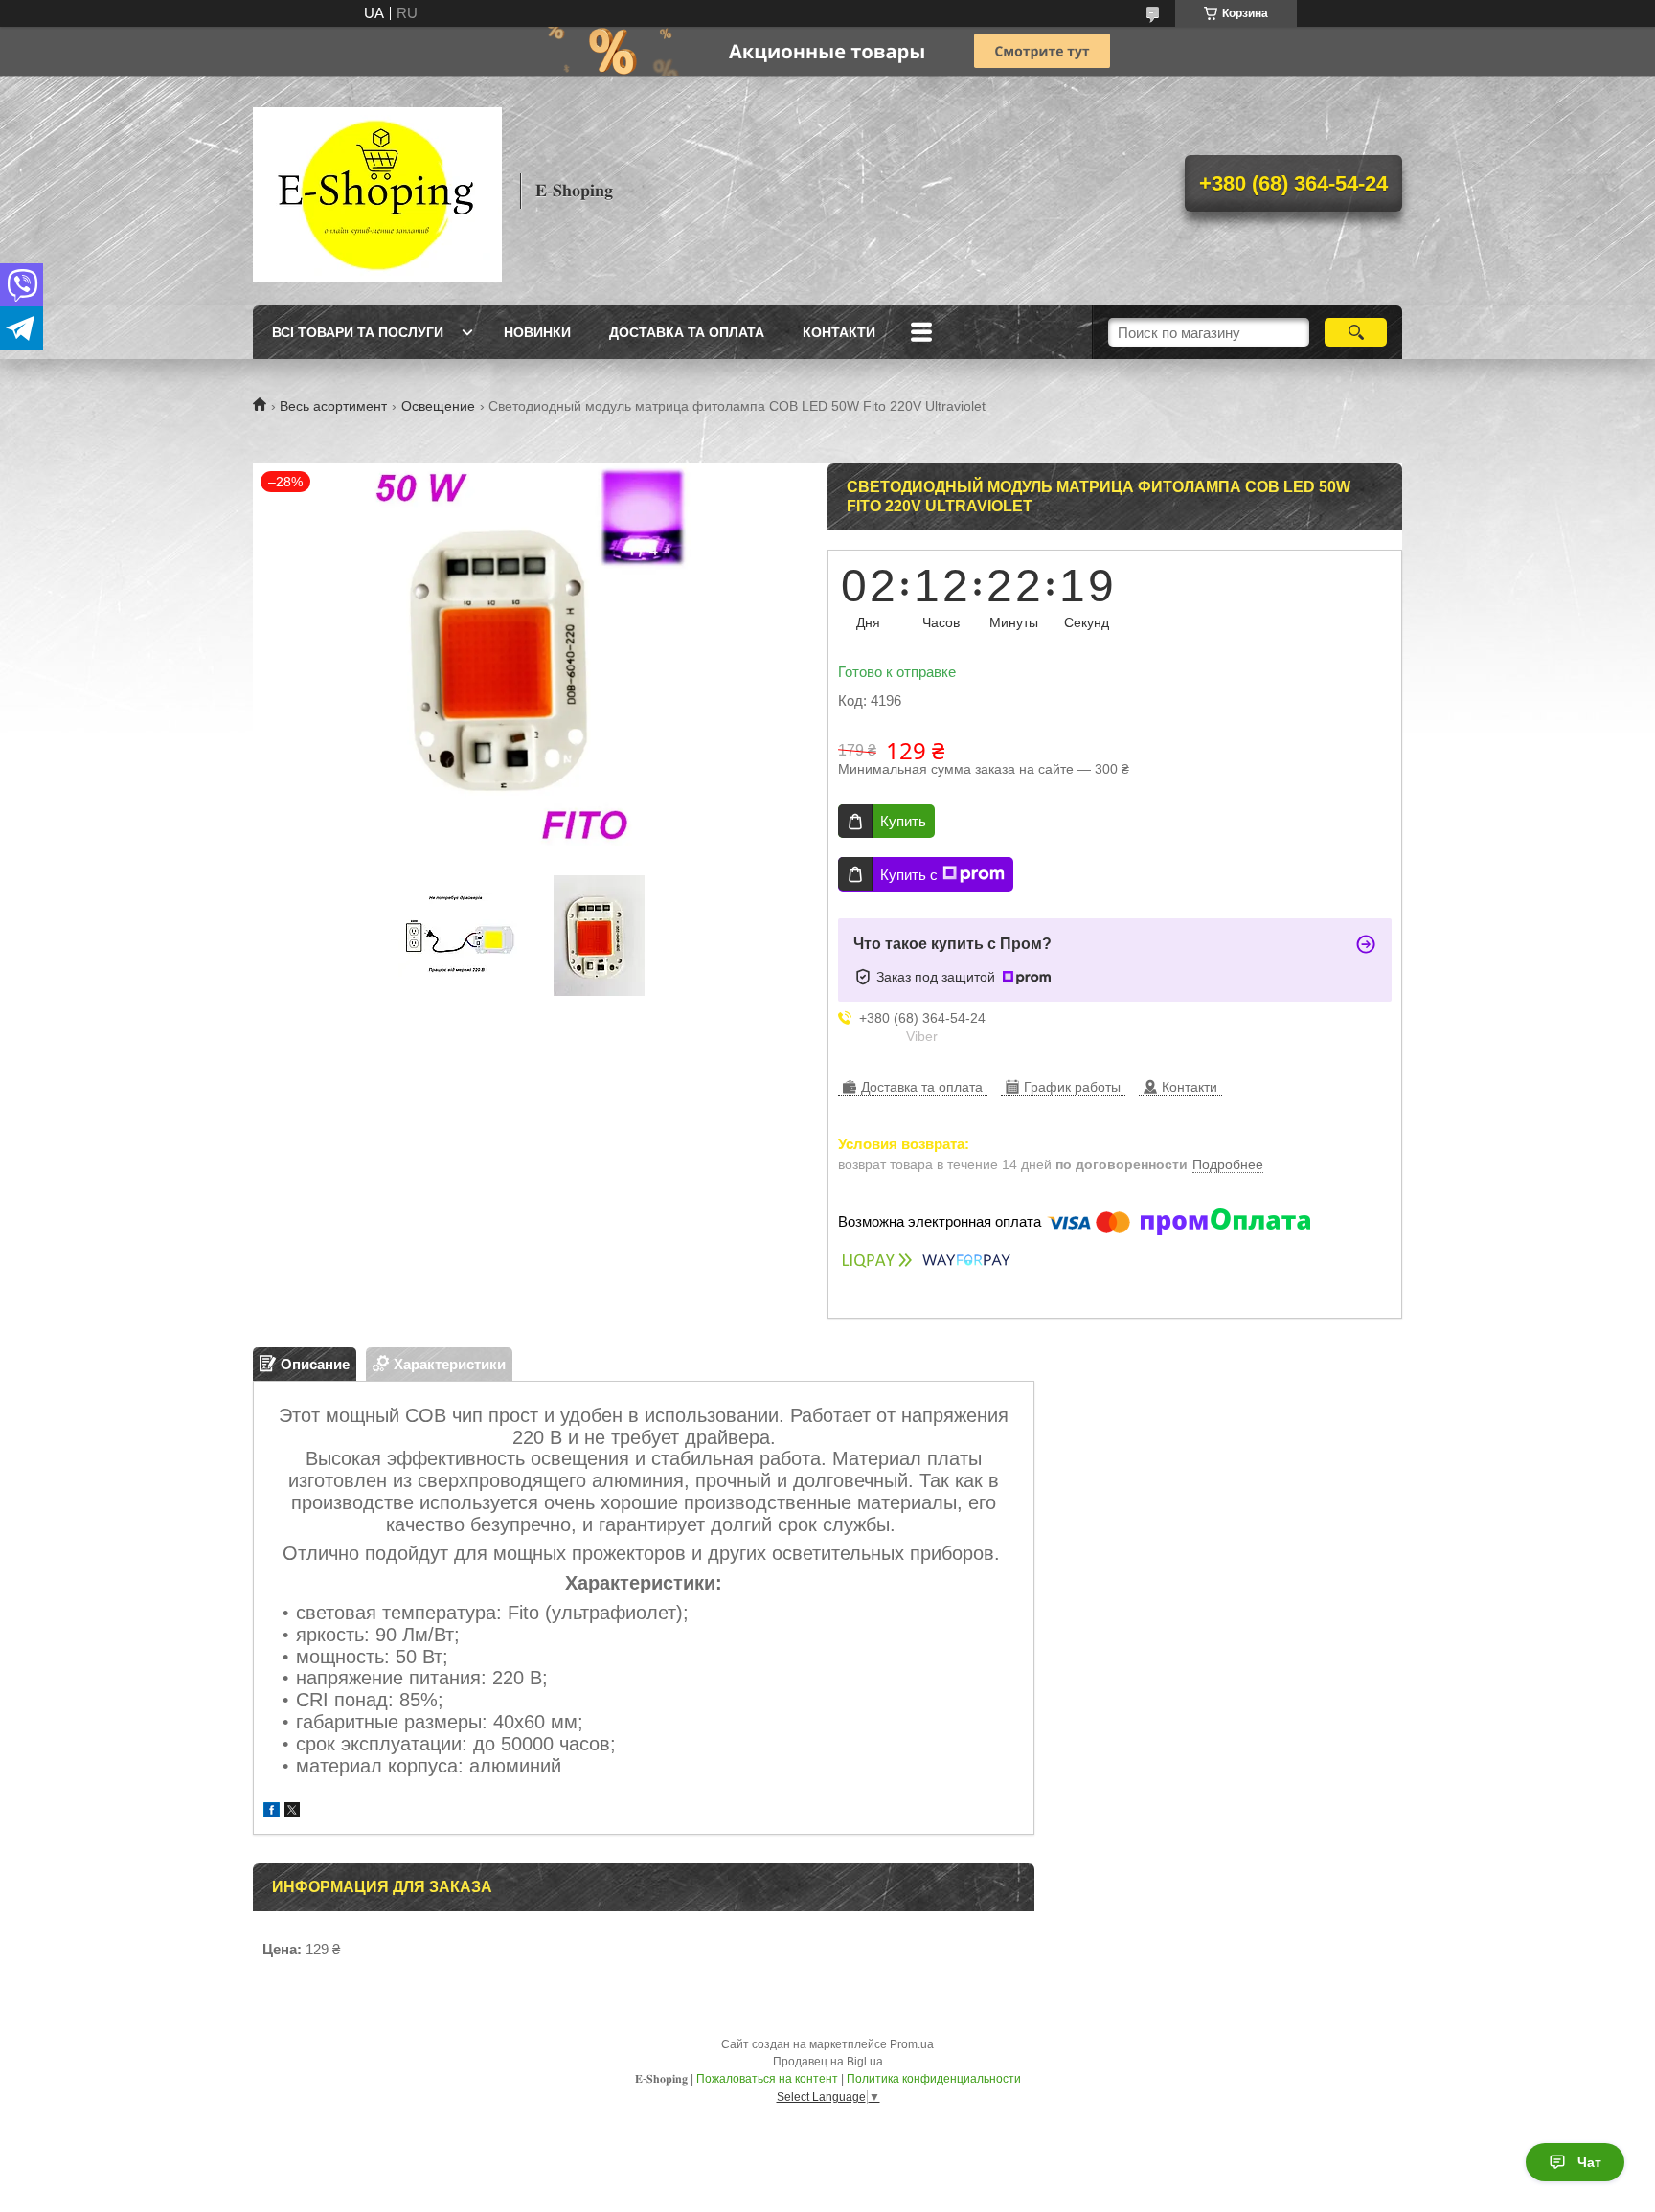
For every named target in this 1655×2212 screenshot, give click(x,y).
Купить (903, 821)
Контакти (839, 332)
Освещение (438, 406)
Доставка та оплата (687, 332)
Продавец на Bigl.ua (828, 2062)
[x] (292, 1812)
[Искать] (1356, 332)
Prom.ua (912, 2044)
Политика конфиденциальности (934, 2079)
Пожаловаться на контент (767, 2079)
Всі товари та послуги (358, 332)
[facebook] (272, 1812)
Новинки (537, 332)
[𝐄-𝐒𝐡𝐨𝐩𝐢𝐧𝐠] (377, 191)
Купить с (909, 875)
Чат (1589, 2162)
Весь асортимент (333, 406)
